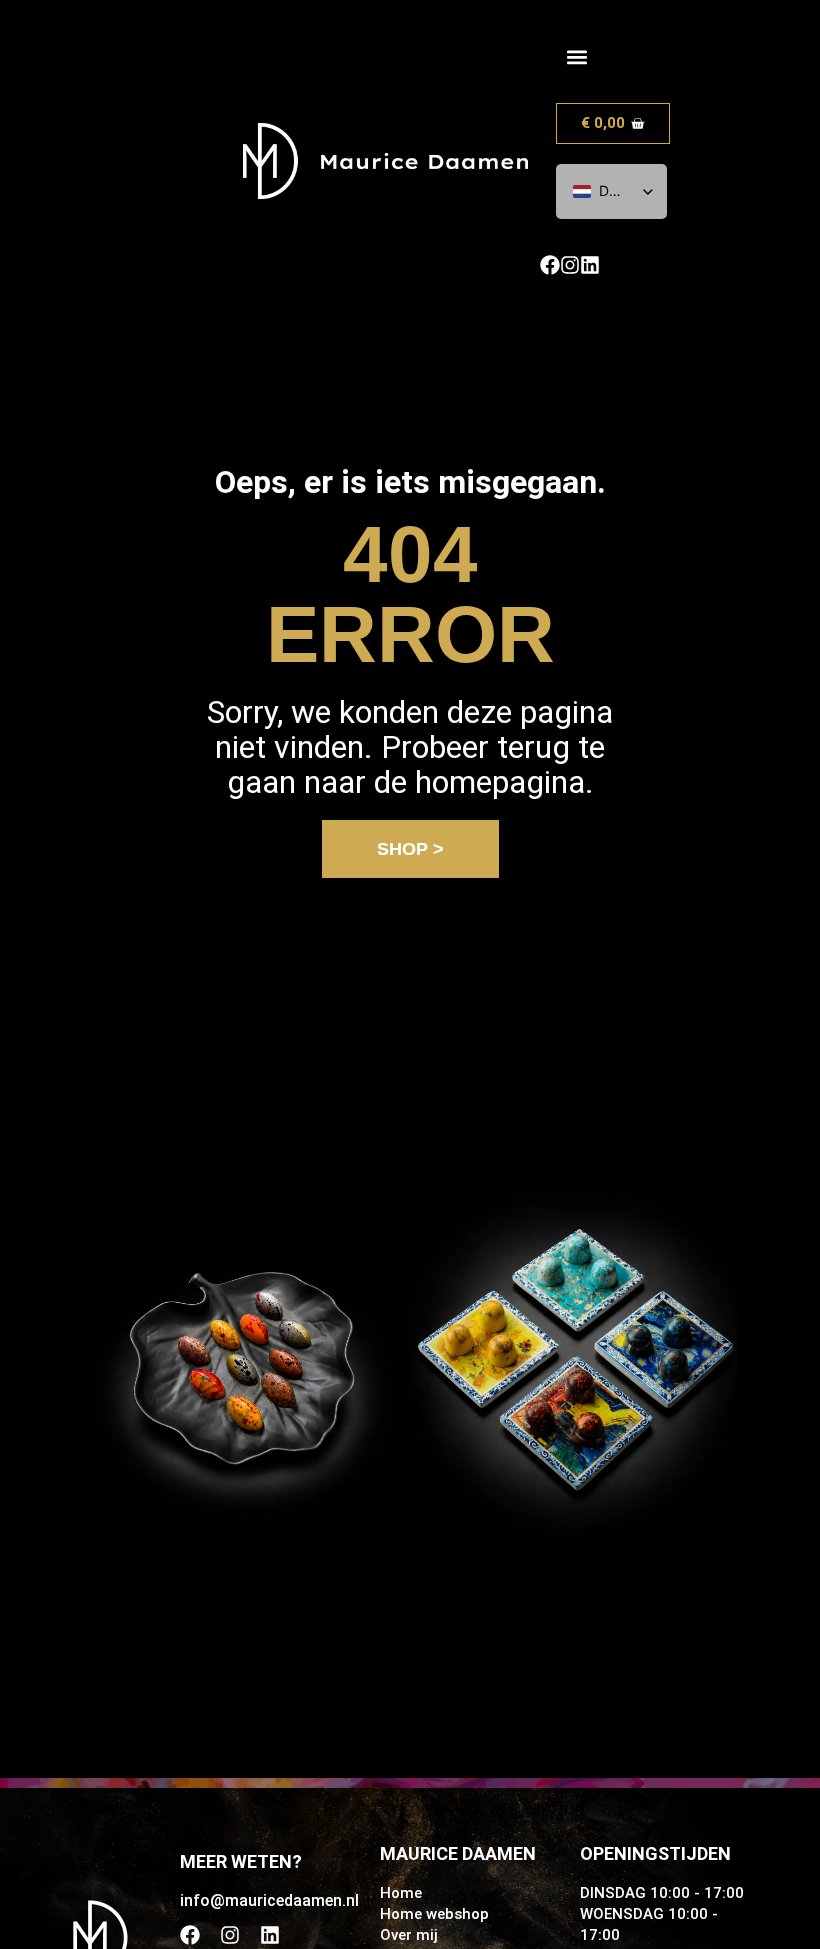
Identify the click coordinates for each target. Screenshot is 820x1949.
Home (401, 1893)
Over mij (409, 1935)
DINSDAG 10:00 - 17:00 (662, 1893)
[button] (576, 56)
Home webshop (434, 1914)
